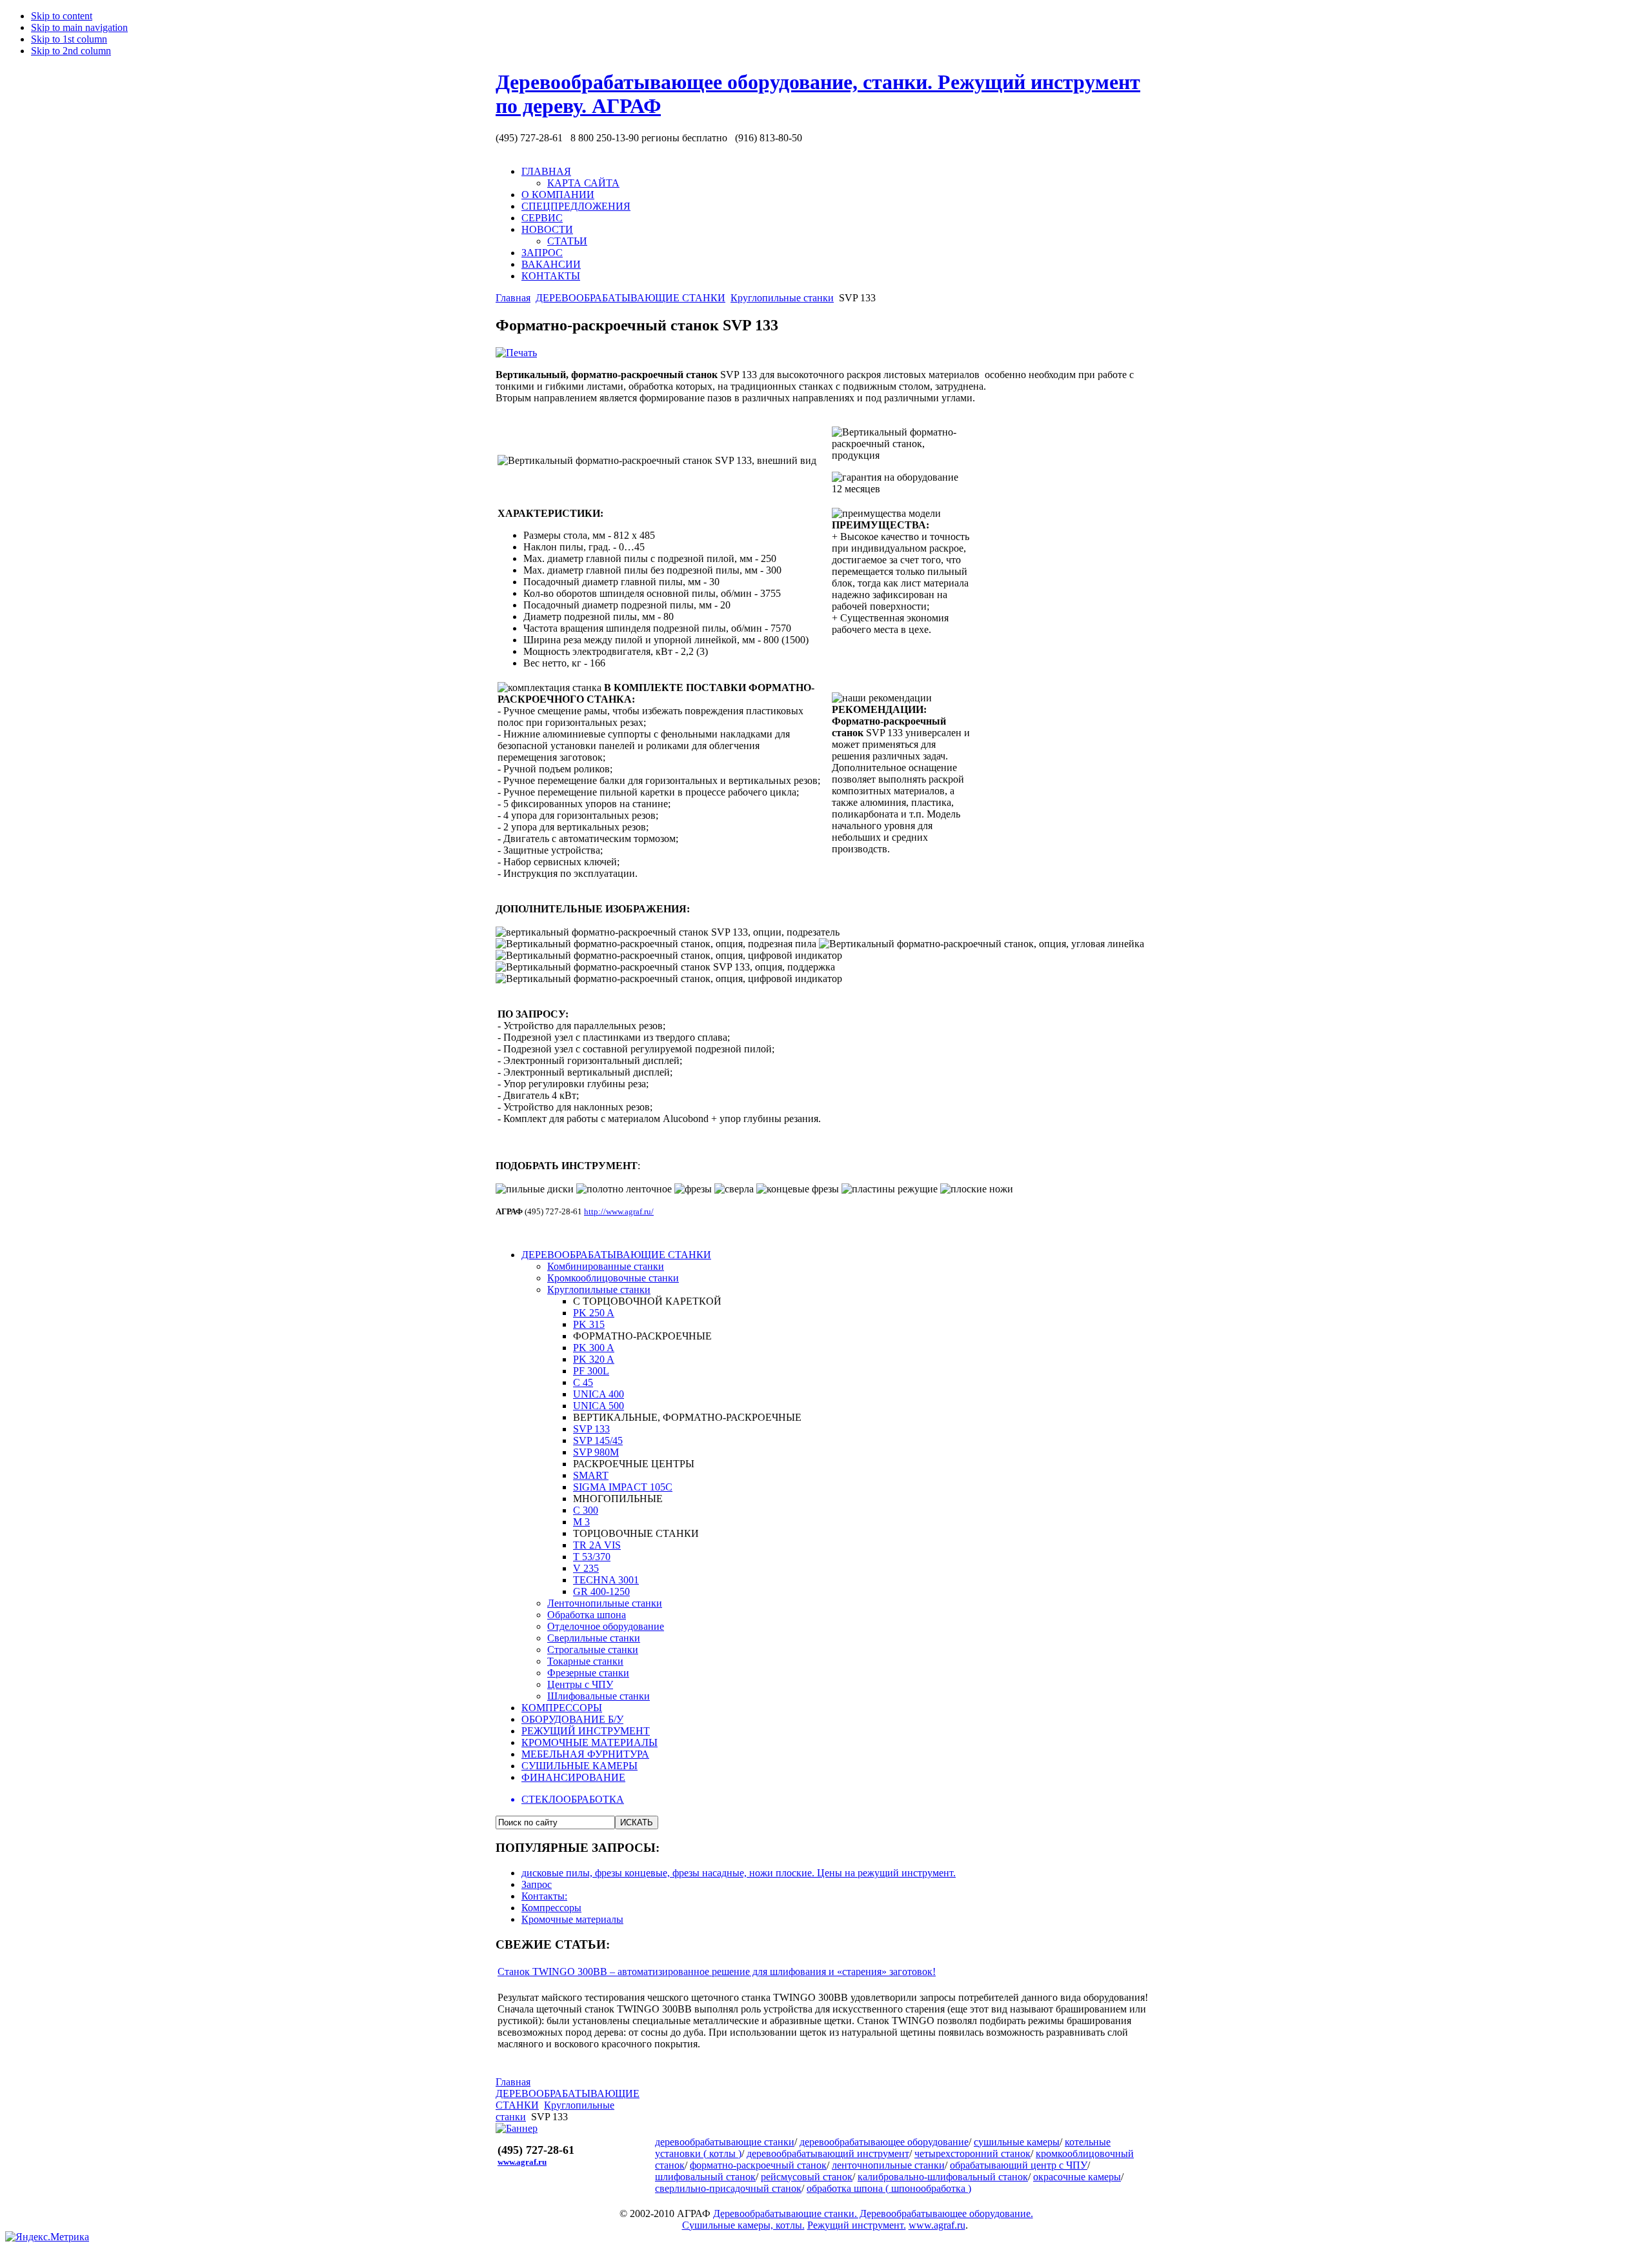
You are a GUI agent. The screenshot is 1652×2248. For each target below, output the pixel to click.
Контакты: (544, 1896)
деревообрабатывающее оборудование (884, 2142)
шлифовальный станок (705, 2177)
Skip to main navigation (79, 27)
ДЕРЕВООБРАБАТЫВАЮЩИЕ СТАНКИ (630, 298)
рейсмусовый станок (807, 2177)
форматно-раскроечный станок (758, 2165)
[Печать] (516, 353)
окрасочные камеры (1077, 2177)
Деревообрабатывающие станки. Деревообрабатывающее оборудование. (873, 2213)
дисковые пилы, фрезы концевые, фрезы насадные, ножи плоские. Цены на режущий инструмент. (739, 1873)
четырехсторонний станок (972, 2153)
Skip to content (62, 16)
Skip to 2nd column (71, 51)
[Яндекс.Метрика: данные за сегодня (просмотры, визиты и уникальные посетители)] (47, 2237)
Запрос (537, 1884)
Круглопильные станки (782, 298)
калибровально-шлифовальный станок (943, 2177)
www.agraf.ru (522, 2162)
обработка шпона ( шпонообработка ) (889, 2188)
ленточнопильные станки (888, 2165)
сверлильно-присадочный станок (728, 2188)
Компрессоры (551, 1908)
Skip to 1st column (69, 39)
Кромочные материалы (572, 1919)
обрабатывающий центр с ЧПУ (1019, 2165)
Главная (513, 298)
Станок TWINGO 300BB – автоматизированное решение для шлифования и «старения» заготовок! (717, 1972)
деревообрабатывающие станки (725, 2142)
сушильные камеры (1017, 2142)
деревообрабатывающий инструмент (828, 2153)
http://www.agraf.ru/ (619, 1211)
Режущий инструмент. (857, 2225)
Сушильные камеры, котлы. (743, 2225)
